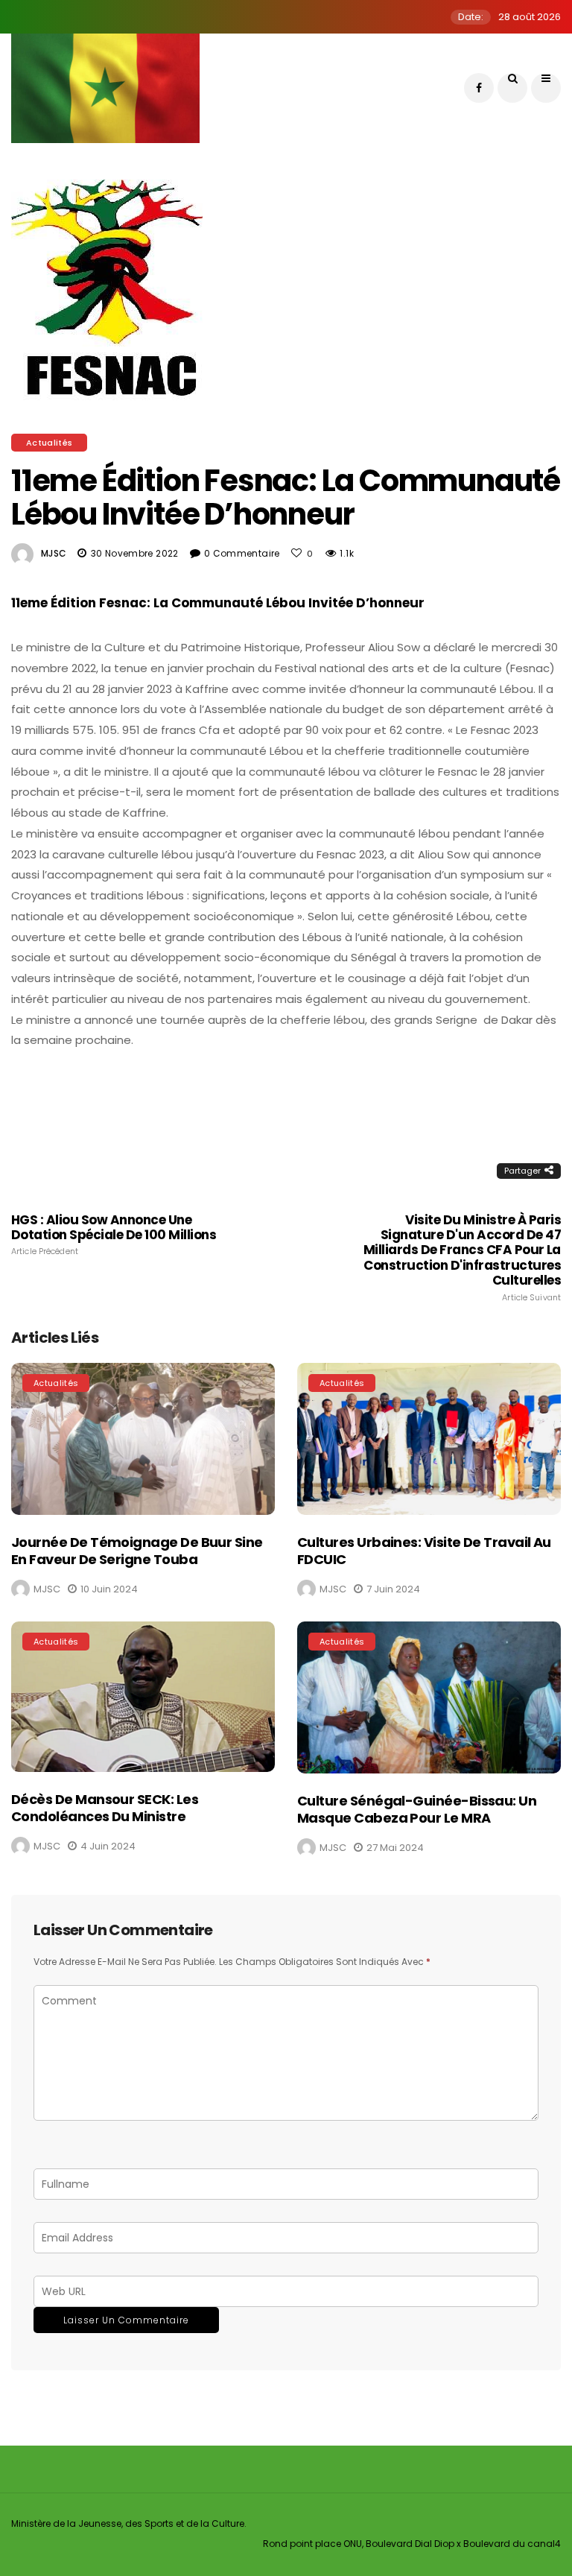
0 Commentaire (242, 553)
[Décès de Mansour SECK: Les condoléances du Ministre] (143, 1697)
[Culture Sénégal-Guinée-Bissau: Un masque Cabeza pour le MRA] (429, 1697)
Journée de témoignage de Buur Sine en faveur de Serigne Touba (137, 1551)
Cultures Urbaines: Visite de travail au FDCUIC (424, 1551)
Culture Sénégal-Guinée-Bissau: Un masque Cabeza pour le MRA (417, 1809)
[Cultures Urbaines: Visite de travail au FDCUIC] (429, 1439)
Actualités (49, 443)
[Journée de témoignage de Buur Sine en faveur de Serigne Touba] (143, 1439)
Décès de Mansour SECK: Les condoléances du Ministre (105, 1808)
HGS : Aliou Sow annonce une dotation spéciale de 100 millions (114, 1235)
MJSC (54, 553)
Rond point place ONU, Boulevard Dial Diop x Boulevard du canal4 (412, 2544)
